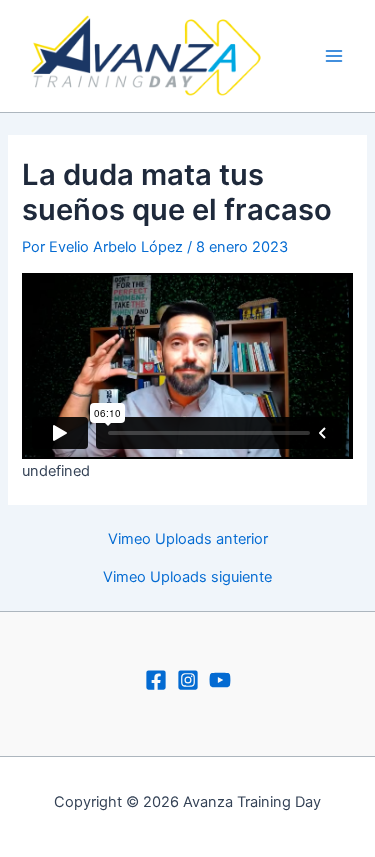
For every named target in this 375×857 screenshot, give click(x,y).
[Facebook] (156, 680)
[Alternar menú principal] (334, 56)
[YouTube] (220, 680)
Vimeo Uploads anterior (188, 539)
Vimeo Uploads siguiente (187, 577)
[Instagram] (188, 680)
